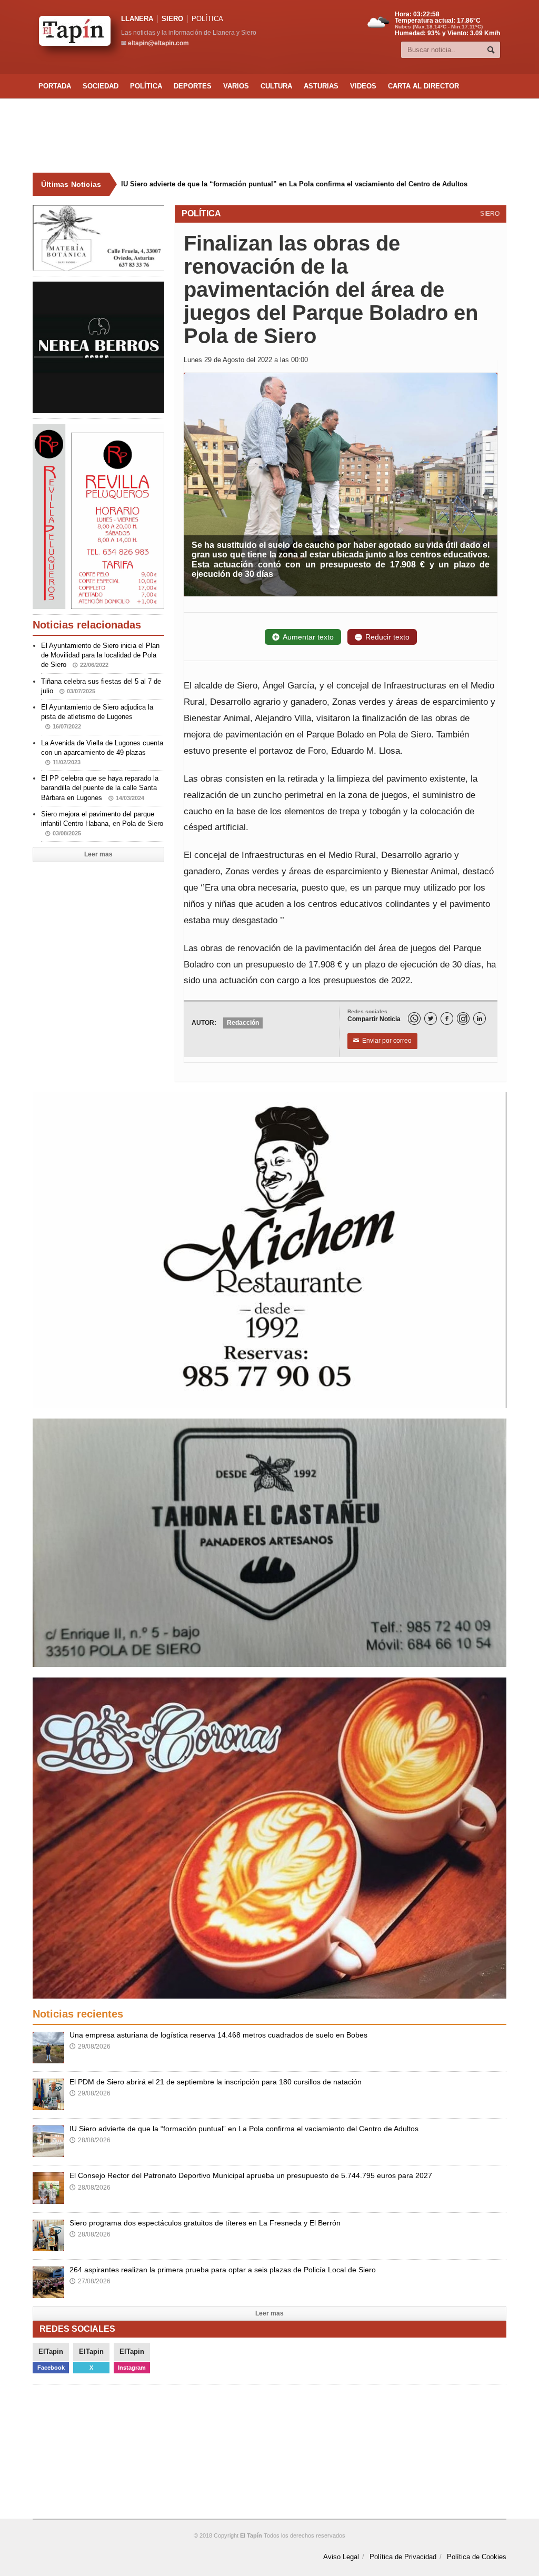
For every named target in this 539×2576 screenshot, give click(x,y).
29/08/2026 (90, 2046)
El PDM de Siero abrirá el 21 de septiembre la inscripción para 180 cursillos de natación (216, 2082)
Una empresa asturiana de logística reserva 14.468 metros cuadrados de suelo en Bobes (218, 2035)
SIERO (172, 19)
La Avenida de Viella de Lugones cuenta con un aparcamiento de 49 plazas (102, 752)
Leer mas (98, 854)
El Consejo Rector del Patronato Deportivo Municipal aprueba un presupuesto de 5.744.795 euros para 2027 (251, 2175)
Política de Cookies (477, 2557)
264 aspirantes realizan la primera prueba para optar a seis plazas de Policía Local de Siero (223, 2270)
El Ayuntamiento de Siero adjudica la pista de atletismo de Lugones (97, 716)
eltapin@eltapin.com (158, 43)
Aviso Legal (341, 2557)
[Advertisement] (269, 136)
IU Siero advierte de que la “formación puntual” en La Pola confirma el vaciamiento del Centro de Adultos (294, 184)
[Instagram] (463, 1019)
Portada (55, 86)
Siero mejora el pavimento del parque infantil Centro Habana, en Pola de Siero (102, 823)
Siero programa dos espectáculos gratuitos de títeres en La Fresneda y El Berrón (205, 2223)
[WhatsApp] (414, 1019)
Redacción (243, 1023)
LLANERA (137, 19)
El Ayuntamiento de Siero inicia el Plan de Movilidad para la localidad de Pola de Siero (100, 655)
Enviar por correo (382, 1041)
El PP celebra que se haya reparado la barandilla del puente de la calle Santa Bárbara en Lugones (100, 788)
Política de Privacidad (403, 2557)
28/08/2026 (90, 2140)
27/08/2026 (90, 2281)
